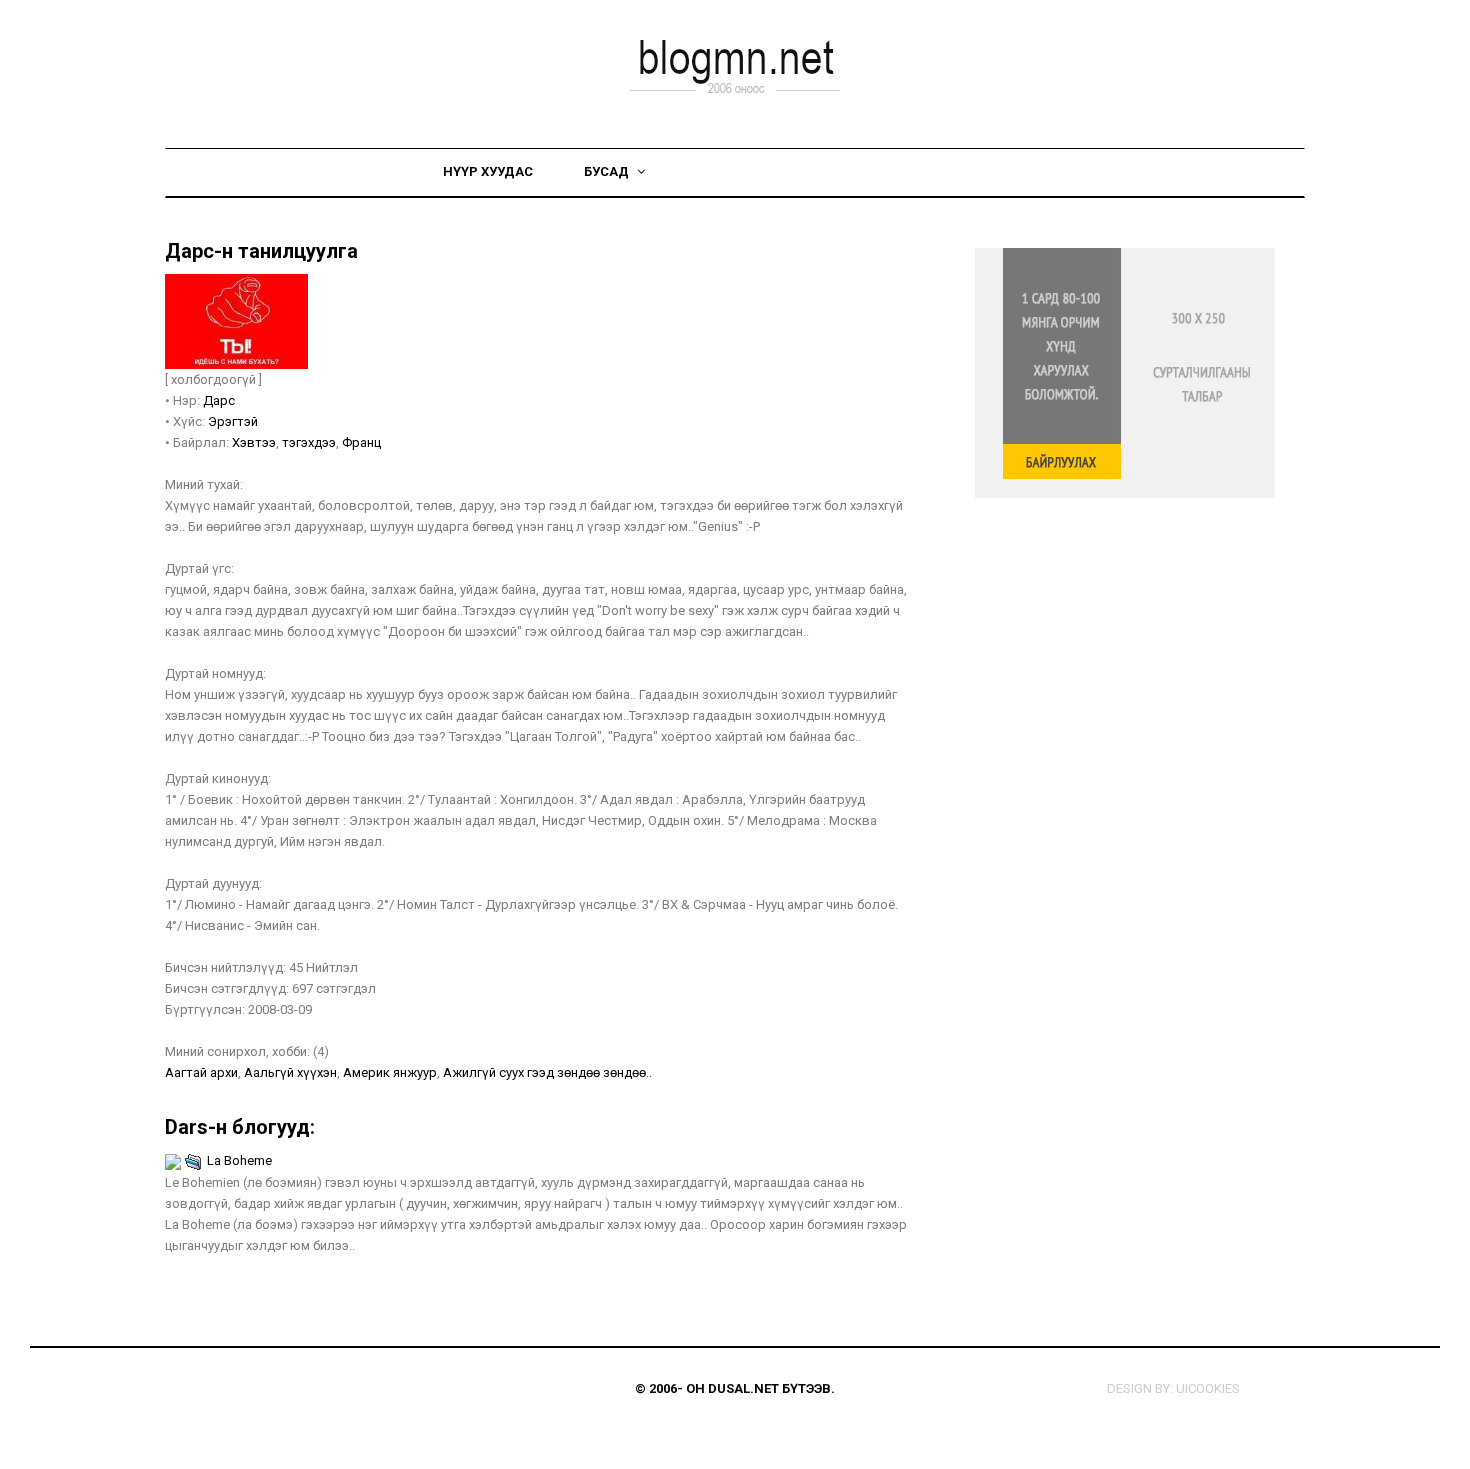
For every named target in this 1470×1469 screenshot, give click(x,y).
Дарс (219, 400)
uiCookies (1208, 1388)
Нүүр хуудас (488, 171)
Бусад (608, 171)
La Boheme (239, 1160)
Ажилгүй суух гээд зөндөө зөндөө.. (547, 1072)
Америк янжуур (390, 1072)
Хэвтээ (254, 442)
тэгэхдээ (309, 442)
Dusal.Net (743, 1388)
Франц (361, 442)
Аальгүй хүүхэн (290, 1072)
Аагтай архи (201, 1072)
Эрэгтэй (233, 421)
